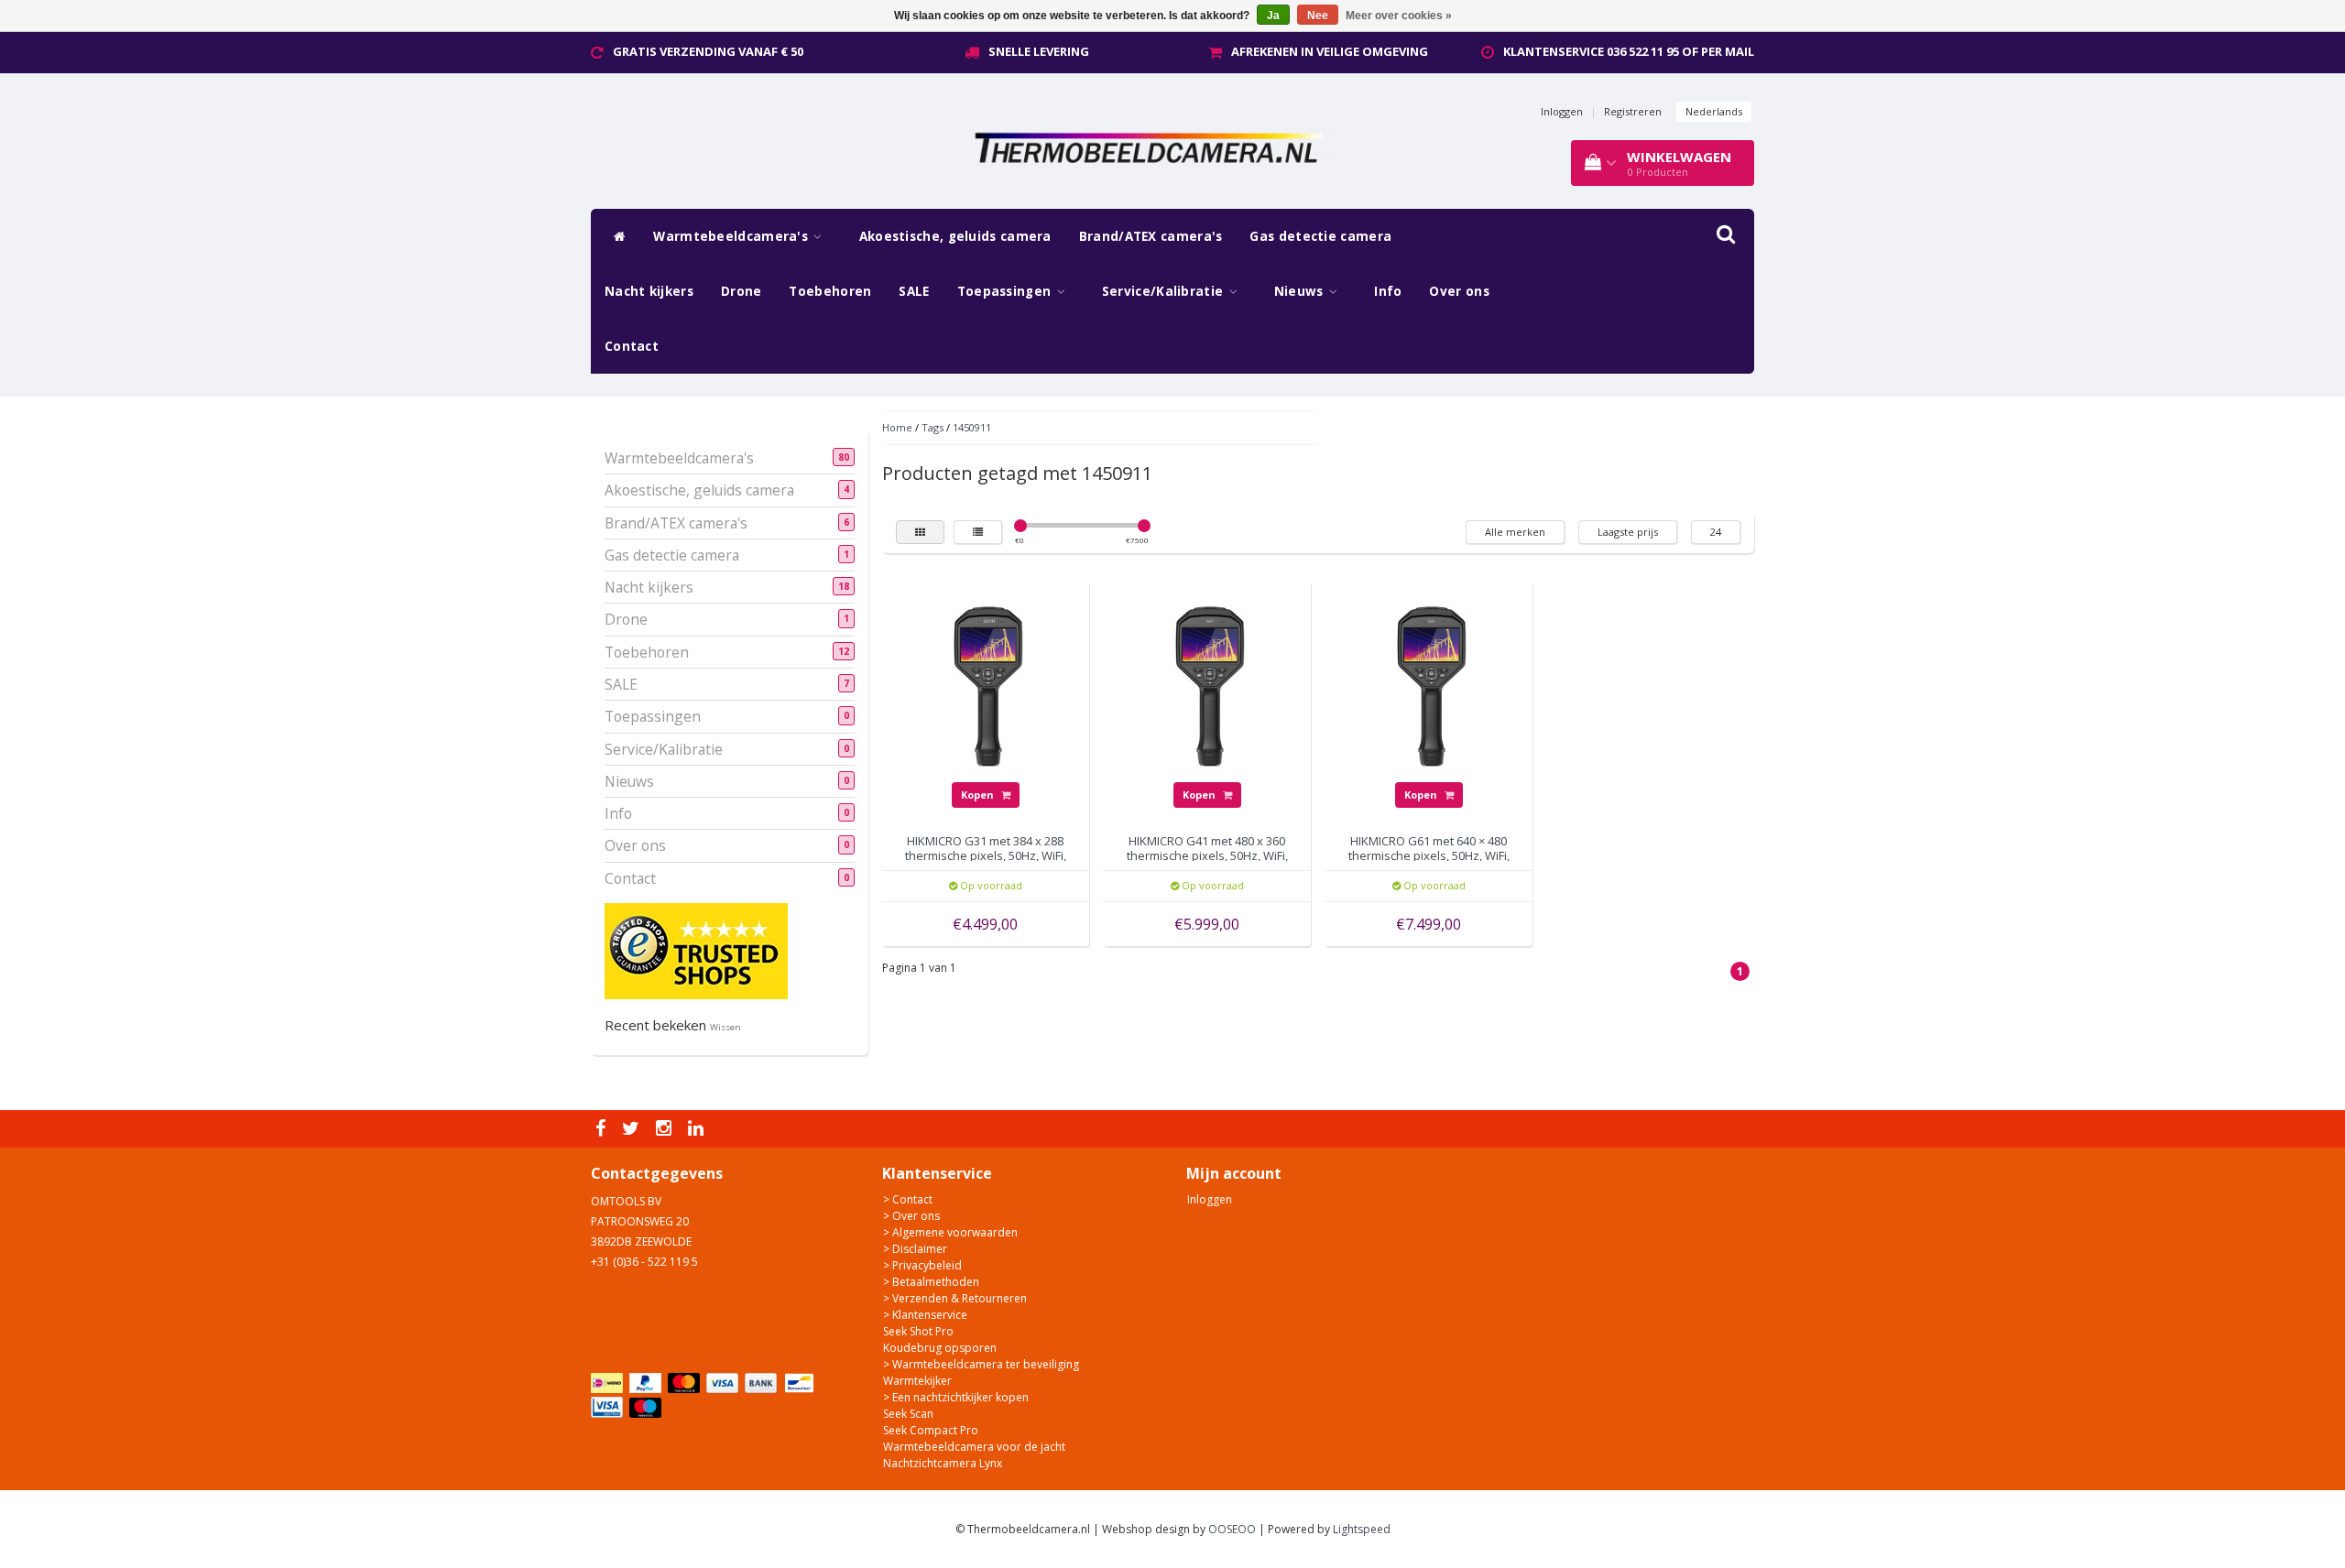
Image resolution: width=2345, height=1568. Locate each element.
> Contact (908, 1199)
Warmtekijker (917, 1381)
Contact (632, 346)
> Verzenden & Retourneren (955, 1298)
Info (1388, 291)
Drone (742, 291)
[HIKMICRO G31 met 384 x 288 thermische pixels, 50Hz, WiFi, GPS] (986, 684)
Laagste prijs (1628, 532)
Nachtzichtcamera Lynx (943, 1463)
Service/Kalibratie (1165, 291)
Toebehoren (830, 291)
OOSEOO (1232, 1529)
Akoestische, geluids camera (955, 236)
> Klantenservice (925, 1315)
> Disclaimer (915, 1249)
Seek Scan (908, 1414)
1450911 (972, 427)
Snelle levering (1039, 51)
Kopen (979, 795)
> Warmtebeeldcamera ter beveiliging (981, 1364)
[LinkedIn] (698, 1129)
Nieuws (1301, 291)
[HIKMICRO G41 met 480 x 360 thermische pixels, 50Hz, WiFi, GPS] (1207, 684)
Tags (933, 427)
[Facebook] (603, 1129)
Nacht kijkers (649, 291)
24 (1716, 532)
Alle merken (1515, 532)
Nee (1318, 16)
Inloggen (1562, 111)
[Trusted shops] (696, 950)
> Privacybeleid (922, 1265)
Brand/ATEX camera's (1151, 236)
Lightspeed (1362, 1529)
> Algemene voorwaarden (950, 1232)
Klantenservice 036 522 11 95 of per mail (1629, 51)
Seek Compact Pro (931, 1430)
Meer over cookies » (1399, 16)
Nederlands (1714, 111)
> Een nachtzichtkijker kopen (956, 1397)
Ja (1273, 16)
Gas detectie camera (1320, 236)
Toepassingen (1006, 291)
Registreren (1633, 111)
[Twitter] (633, 1129)
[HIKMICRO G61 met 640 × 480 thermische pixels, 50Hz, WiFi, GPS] (1429, 684)
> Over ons (911, 1216)
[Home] (615, 236)
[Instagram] (666, 1129)
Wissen (725, 1027)
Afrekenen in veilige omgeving (1330, 51)
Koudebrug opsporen (940, 1348)
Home (897, 427)
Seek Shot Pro (918, 1331)
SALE (914, 291)
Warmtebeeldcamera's (732, 236)
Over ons (1459, 291)
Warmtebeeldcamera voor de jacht (974, 1447)
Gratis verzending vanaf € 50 (708, 51)
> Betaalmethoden (931, 1282)
